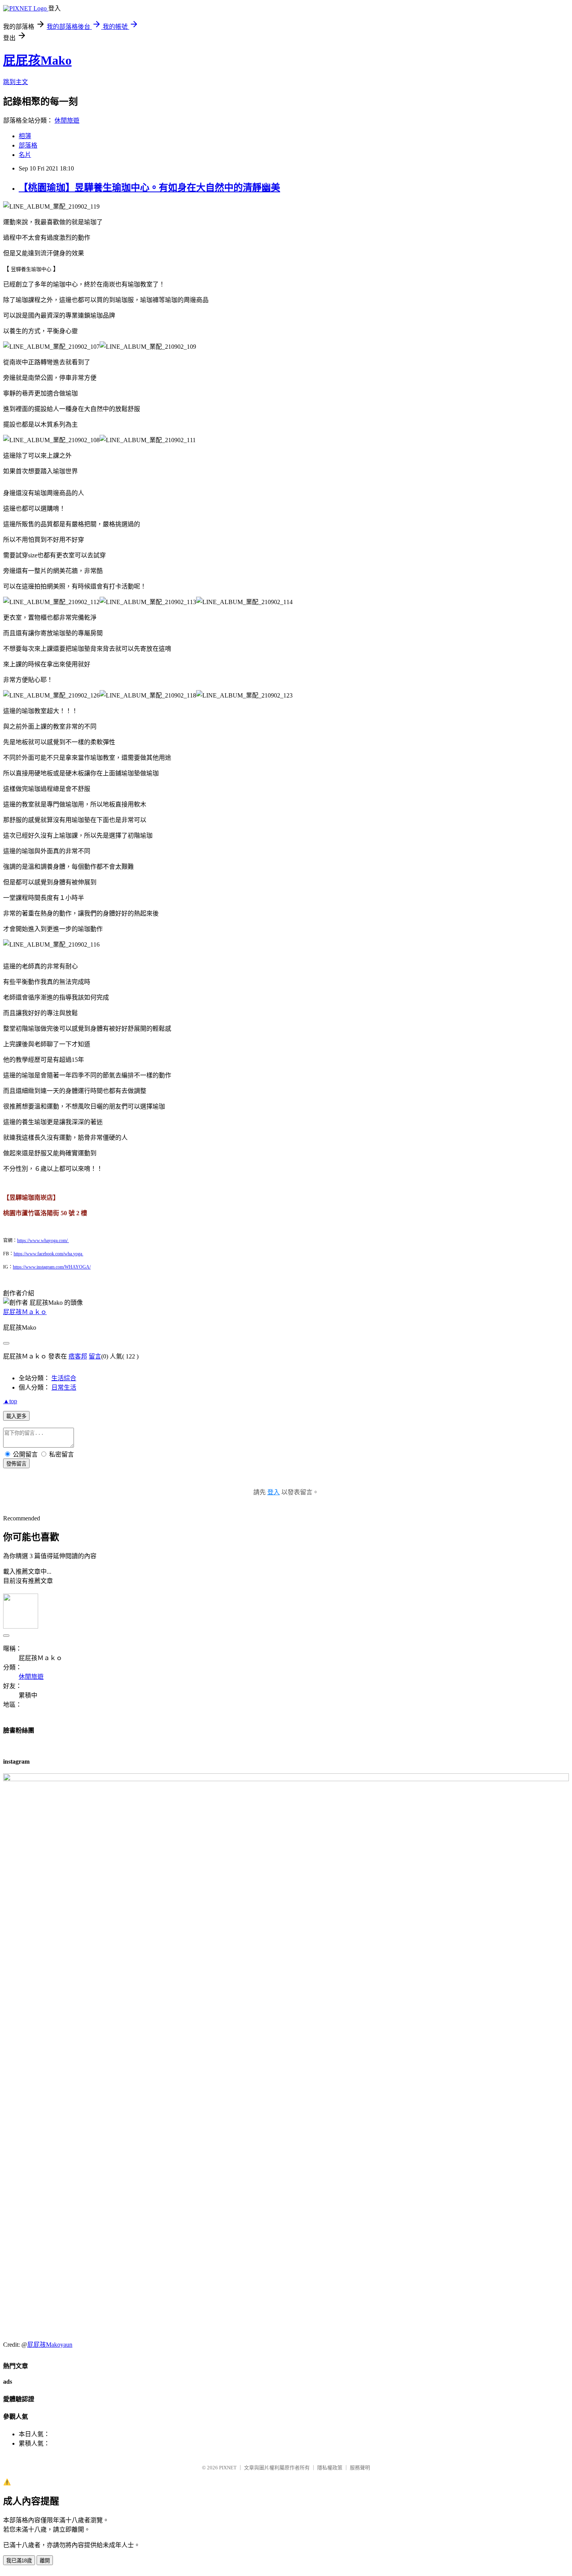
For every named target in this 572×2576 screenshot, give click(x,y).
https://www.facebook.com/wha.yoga (48, 1254)
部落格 (28, 145)
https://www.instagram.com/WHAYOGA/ (52, 1267)
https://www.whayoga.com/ (43, 1241)
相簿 (25, 136)
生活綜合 (64, 1378)
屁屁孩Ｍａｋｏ (25, 1312)
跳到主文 (16, 82)
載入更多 (16, 1416)
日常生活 (64, 1387)
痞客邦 (78, 1356)
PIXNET (228, 2468)
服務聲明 (360, 2468)
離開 (45, 2561)
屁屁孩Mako (37, 60)
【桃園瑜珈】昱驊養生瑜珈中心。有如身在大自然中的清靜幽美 (149, 188)
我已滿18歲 (19, 2561)
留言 (95, 1356)
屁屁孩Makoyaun (50, 2345)
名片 (25, 155)
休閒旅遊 (67, 120)
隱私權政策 (330, 2468)
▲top (10, 1401)
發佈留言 (16, 1464)
